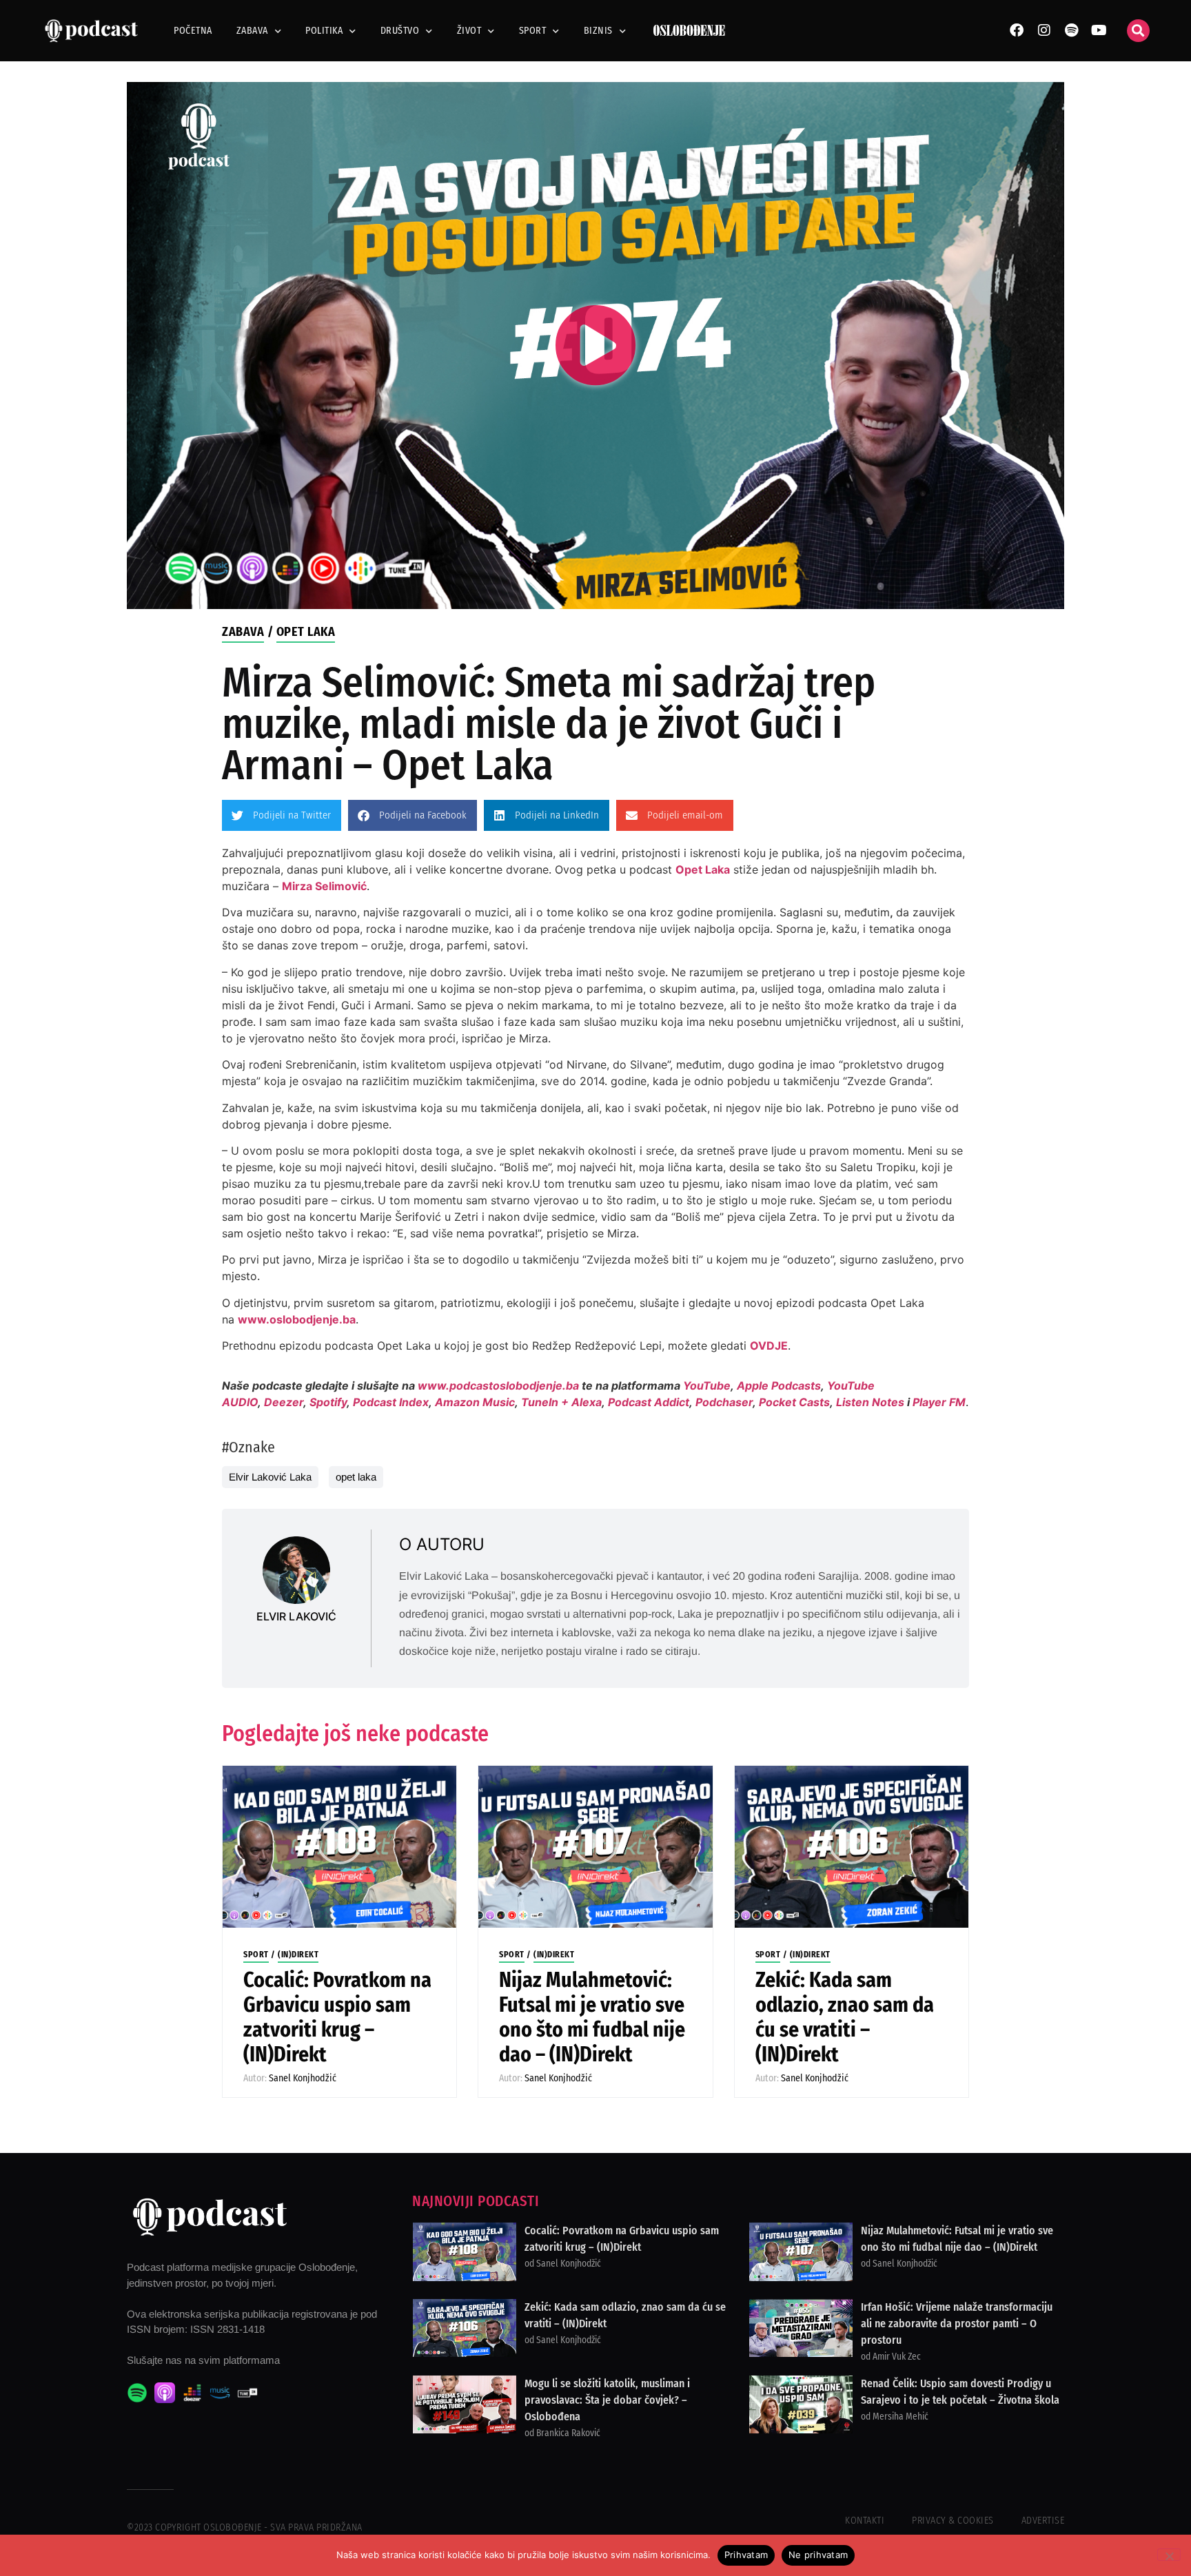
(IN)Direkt (298, 1955)
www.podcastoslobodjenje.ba (500, 1385)
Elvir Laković (296, 1616)
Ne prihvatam (818, 2555)
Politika (324, 31)
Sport (533, 31)
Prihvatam (746, 2555)
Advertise (1043, 2521)
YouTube (707, 1385)
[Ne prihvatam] (1169, 2555)
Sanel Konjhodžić (303, 2078)
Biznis (598, 31)
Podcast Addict (649, 1402)
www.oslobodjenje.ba (297, 1319)
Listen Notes (870, 1402)
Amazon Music (475, 1402)
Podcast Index (391, 1402)
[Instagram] (1044, 30)
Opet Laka (306, 632)
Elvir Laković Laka (270, 1477)
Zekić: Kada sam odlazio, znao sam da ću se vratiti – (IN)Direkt (845, 2017)
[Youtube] (1099, 30)
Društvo (400, 31)
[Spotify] (1072, 30)
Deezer (284, 1402)
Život (469, 31)
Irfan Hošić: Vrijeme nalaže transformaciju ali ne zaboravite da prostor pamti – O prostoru (957, 2323)
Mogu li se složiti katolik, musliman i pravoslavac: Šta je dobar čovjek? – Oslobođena (607, 2400)
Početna (193, 31)
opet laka (356, 1477)
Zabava (252, 31)
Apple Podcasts (779, 1385)
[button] (1138, 31)
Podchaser (724, 1402)
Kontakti (865, 2521)
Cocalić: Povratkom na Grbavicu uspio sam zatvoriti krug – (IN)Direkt (337, 2017)
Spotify (328, 1402)
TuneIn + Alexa (561, 1402)
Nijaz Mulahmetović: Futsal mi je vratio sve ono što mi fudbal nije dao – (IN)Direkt (592, 2017)
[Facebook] (1017, 30)
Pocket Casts (794, 1402)
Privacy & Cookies (953, 2521)
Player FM (939, 1402)
